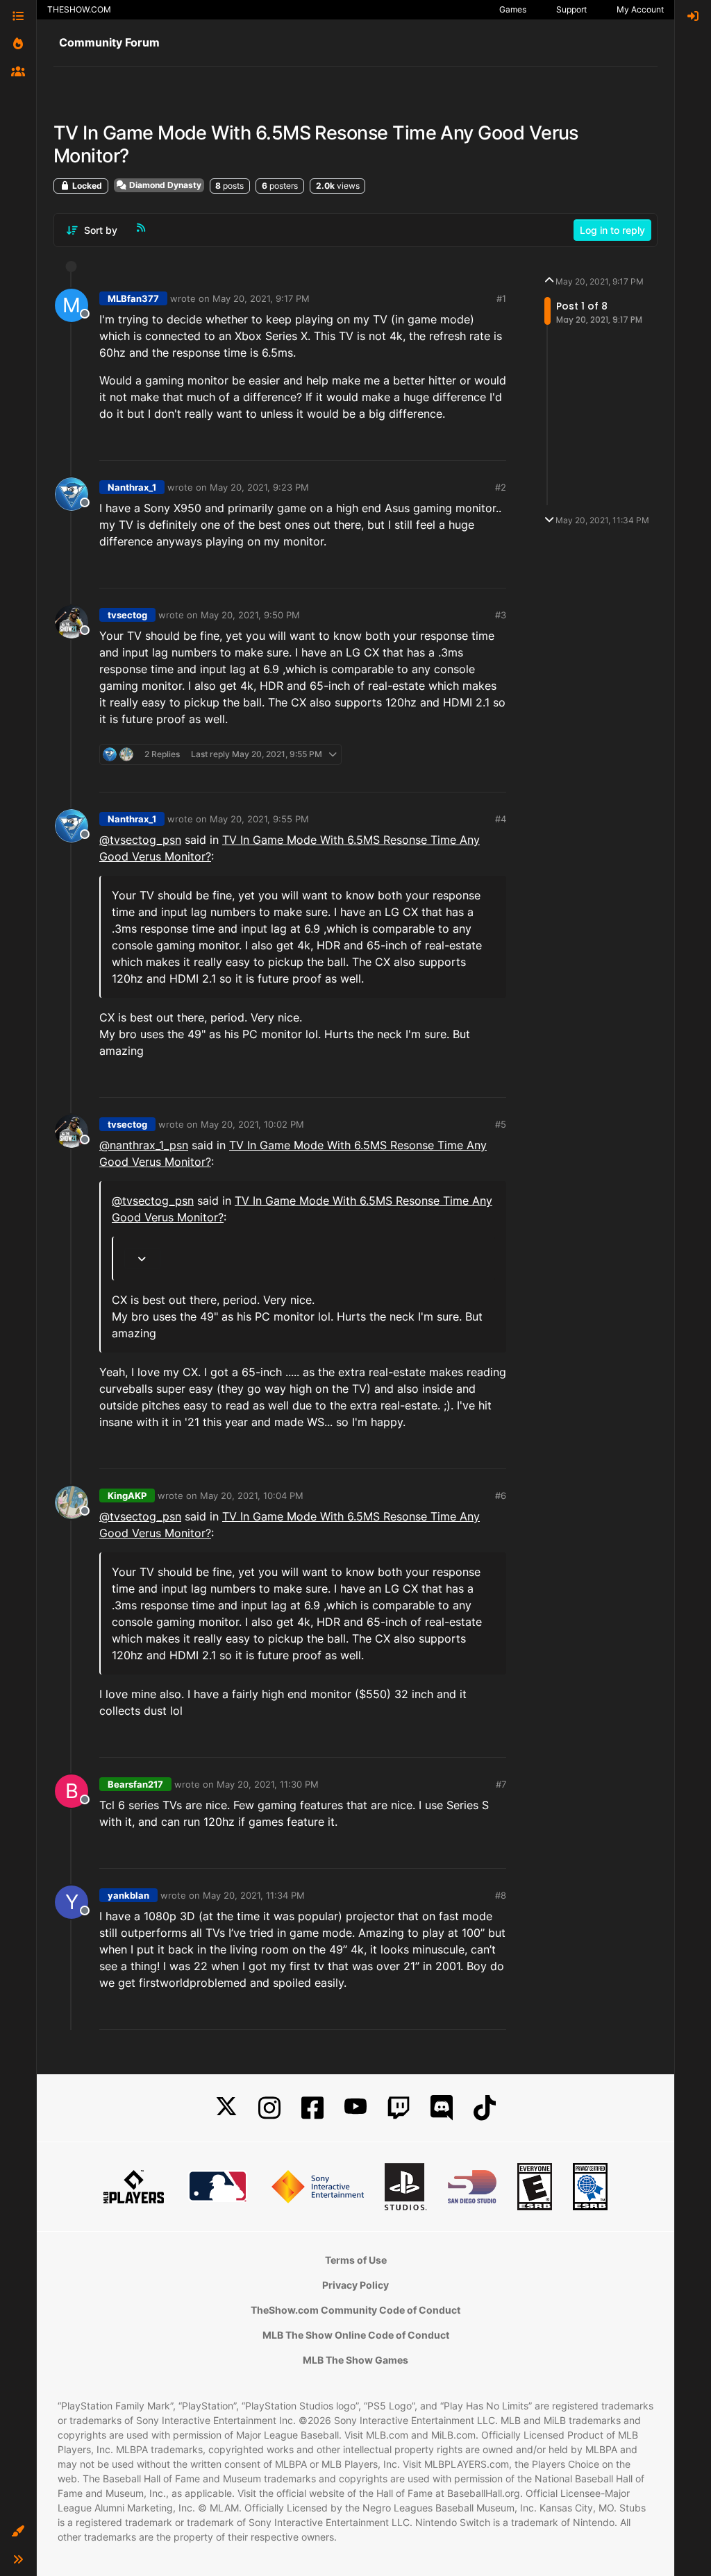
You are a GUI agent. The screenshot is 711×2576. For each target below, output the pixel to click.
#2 (501, 487)
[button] (18, 2532)
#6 (501, 1495)
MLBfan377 (133, 298)
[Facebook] (312, 2108)
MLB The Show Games (355, 2360)
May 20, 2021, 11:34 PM (254, 1895)
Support (571, 9)
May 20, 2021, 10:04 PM (252, 1495)
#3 (501, 615)
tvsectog (127, 615)
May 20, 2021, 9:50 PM (250, 615)
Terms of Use (356, 2260)
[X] (226, 2108)
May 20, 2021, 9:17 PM (261, 298)
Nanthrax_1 (132, 487)
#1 (501, 298)
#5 (501, 1124)
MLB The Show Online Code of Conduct (356, 2335)
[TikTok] (485, 2108)
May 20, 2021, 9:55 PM (259, 819)
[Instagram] (269, 2108)
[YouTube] (355, 2108)
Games (513, 9)
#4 (501, 819)
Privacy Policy (355, 2285)
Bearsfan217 (135, 1784)
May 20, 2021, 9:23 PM (259, 487)
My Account (640, 9)
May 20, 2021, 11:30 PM (268, 1784)
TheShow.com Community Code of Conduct (355, 2310)
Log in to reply (612, 230)
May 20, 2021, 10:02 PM (252, 1124)
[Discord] (442, 2108)
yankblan (128, 1895)
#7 (501, 1784)
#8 (501, 1895)
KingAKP (127, 1495)
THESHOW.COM (79, 9)
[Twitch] (399, 2108)
